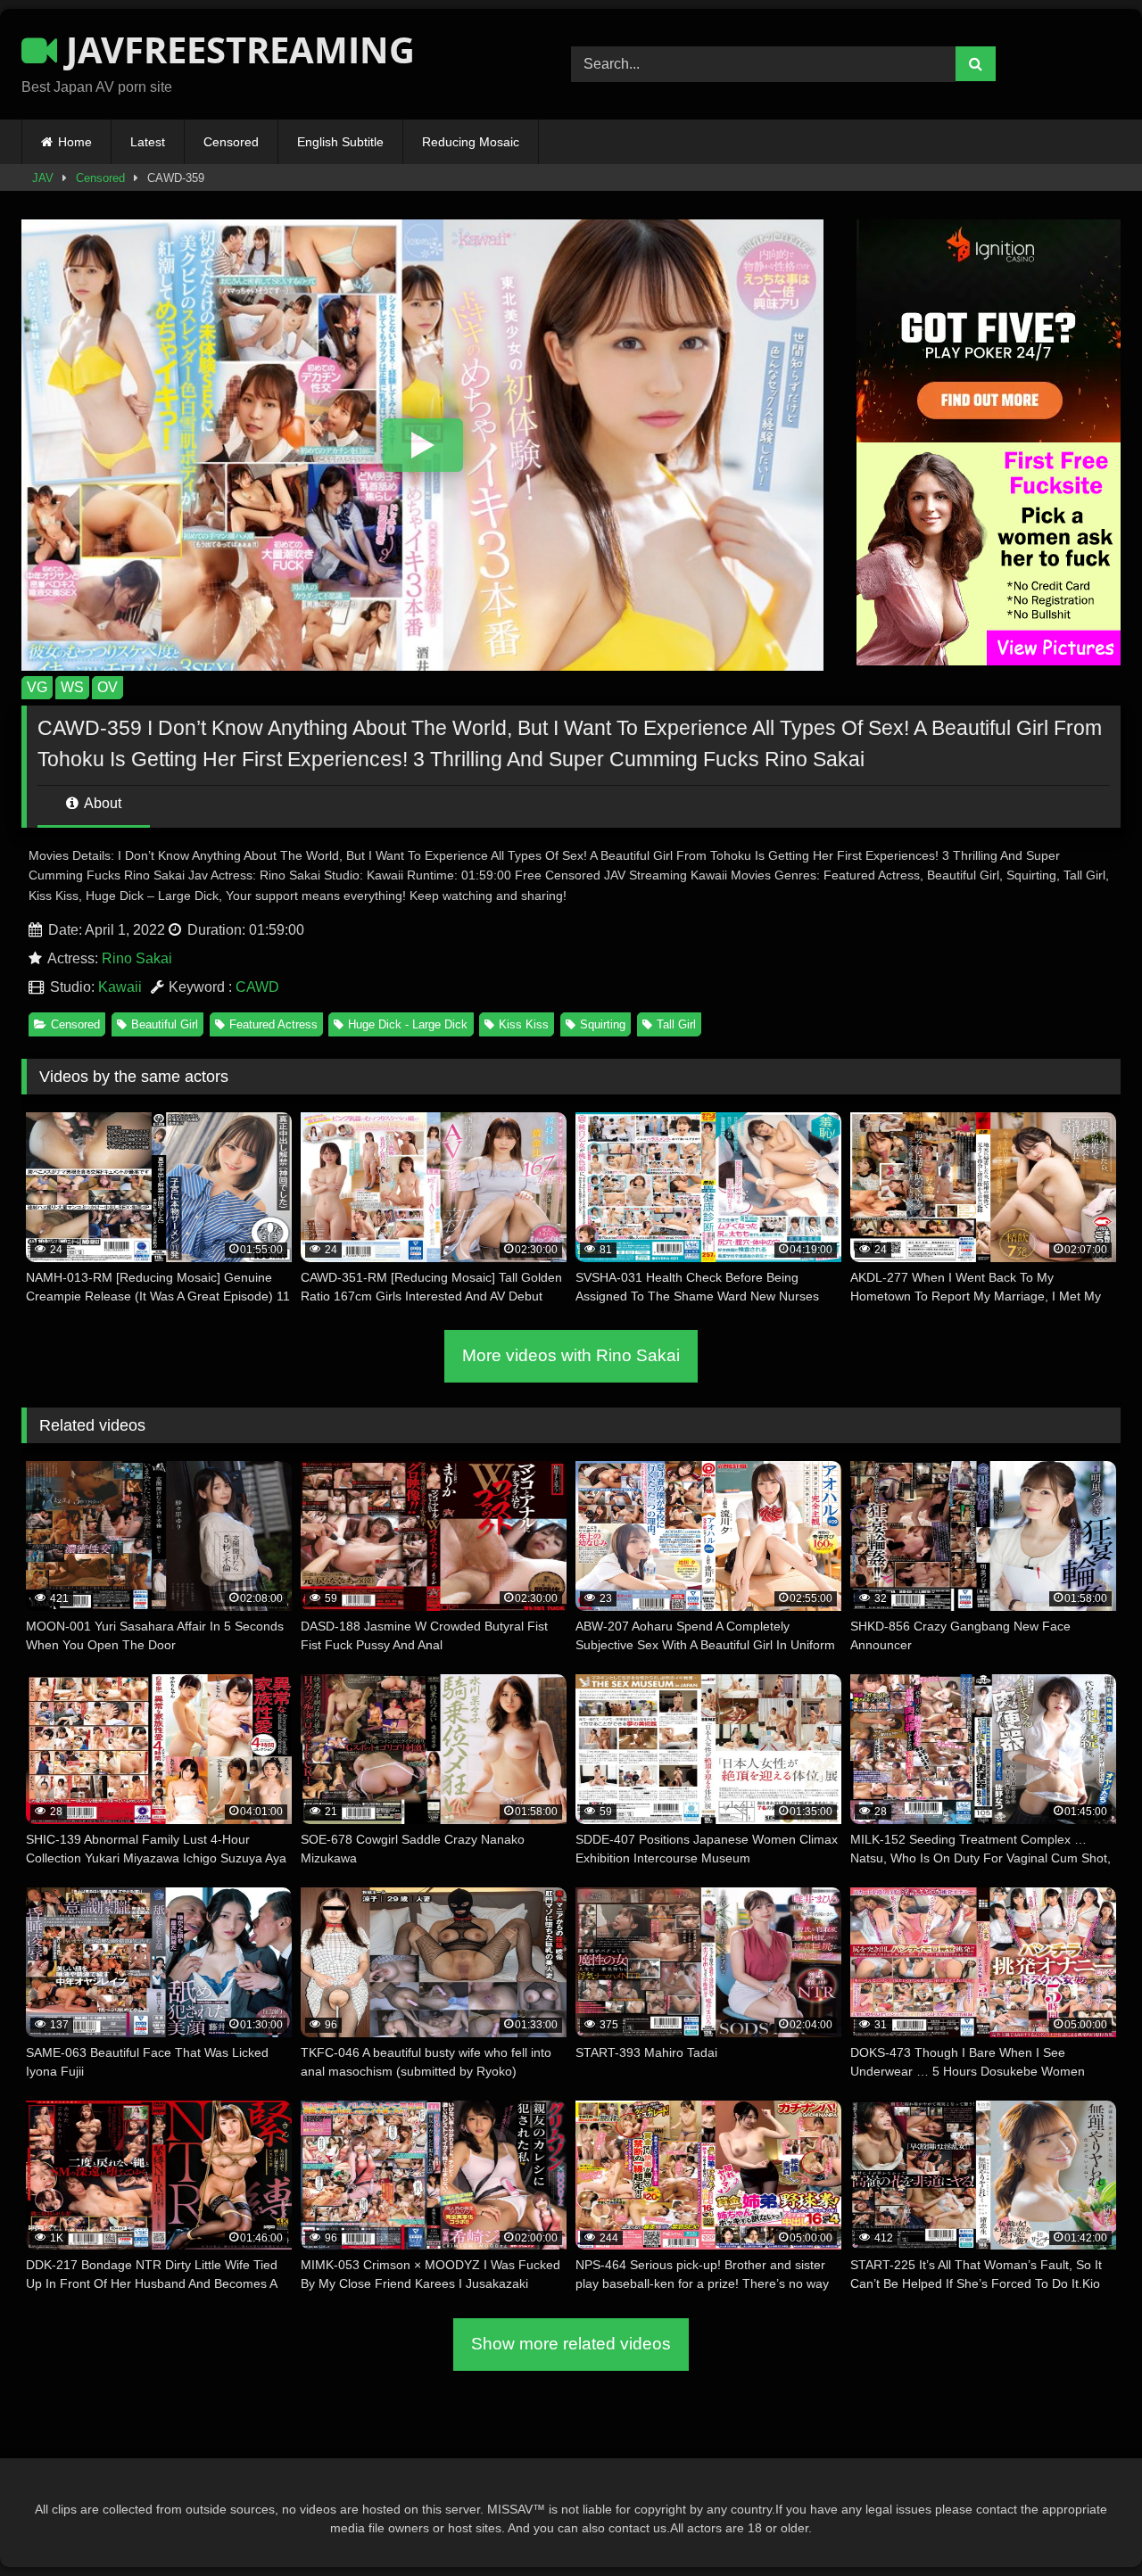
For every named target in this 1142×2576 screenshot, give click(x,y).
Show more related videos (571, 2344)
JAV (43, 178)
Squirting (603, 1024)
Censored (231, 142)
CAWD (257, 987)
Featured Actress (273, 1024)
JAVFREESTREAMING (236, 50)
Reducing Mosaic (471, 142)
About (101, 803)
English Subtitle (340, 142)
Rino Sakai (137, 958)
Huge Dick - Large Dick (408, 1024)
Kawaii (120, 987)
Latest (148, 142)
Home (75, 142)
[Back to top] (1087, 2523)
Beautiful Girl (165, 1024)
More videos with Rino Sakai (571, 1355)
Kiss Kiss (524, 1024)
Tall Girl (676, 1024)
